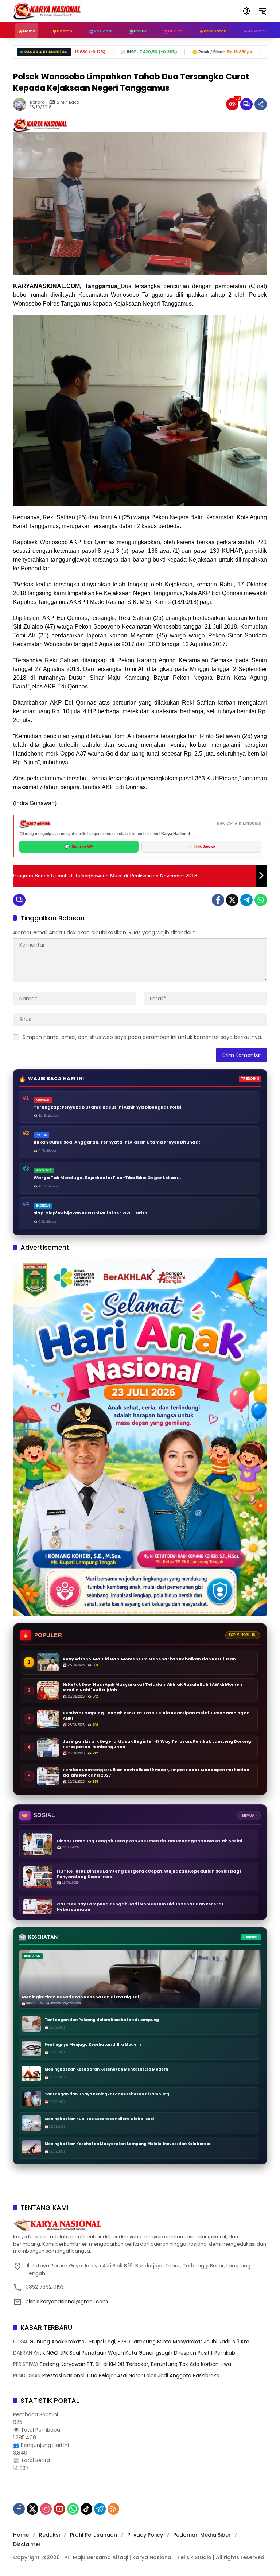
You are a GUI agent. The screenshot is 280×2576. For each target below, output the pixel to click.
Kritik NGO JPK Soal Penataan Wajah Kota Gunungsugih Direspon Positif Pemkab (134, 2353)
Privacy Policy (145, 2535)
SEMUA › (249, 1815)
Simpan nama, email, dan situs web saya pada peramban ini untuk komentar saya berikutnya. (142, 1037)
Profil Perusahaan (94, 2535)
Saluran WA (79, 846)
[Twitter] (232, 900)
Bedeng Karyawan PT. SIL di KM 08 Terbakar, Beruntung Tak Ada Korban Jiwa (135, 2364)
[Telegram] (246, 900)
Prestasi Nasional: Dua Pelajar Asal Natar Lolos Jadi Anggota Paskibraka (131, 2375)
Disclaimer (27, 2544)
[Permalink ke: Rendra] (22, 104)
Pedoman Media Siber (202, 2535)
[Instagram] (46, 2509)
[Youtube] (59, 2509)
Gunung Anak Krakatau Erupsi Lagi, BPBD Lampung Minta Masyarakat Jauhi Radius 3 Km (139, 2342)
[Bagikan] (261, 104)
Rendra (37, 102)
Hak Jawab (201, 846)
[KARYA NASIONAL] (47, 11)
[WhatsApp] (261, 900)
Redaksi (49, 2535)
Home (21, 2535)
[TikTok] (86, 2509)
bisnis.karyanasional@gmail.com (67, 2301)
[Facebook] (218, 900)
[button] (246, 11)
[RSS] (113, 2509)
